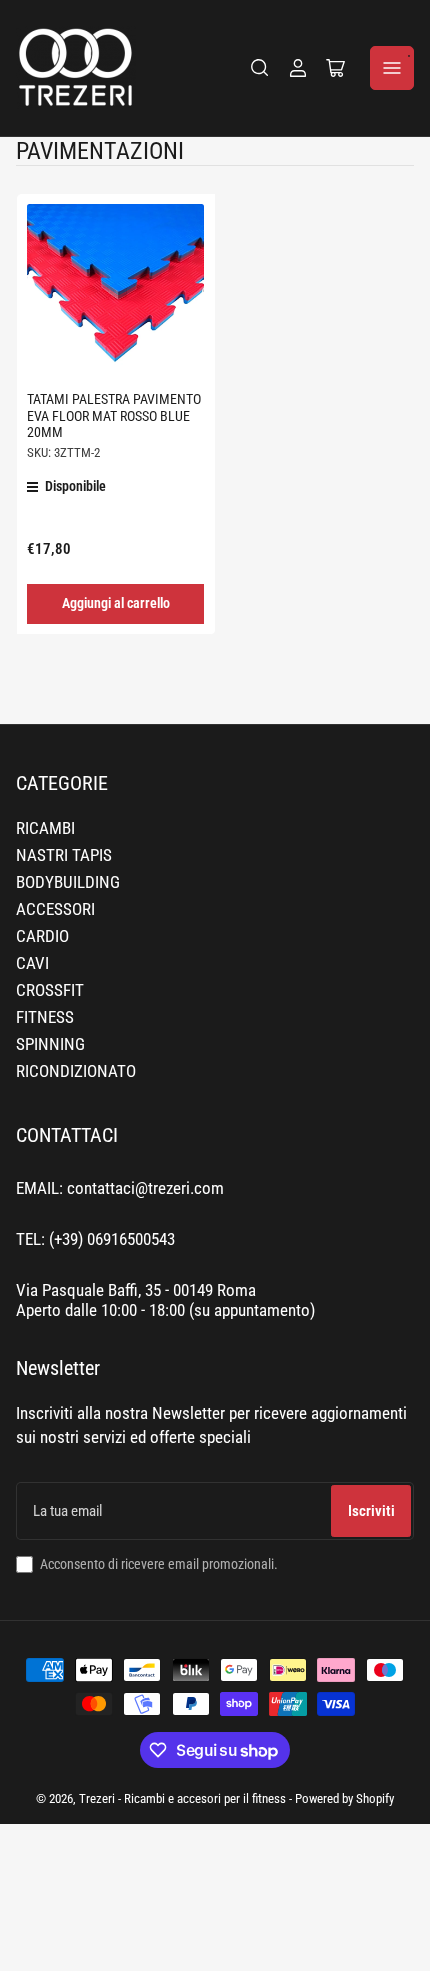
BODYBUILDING (68, 882)
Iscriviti (371, 1511)
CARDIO (42, 936)
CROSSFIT (50, 990)
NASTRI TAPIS (64, 855)
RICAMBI (45, 828)
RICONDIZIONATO (76, 1071)
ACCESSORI (55, 909)
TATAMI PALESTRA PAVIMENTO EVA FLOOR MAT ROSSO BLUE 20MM (114, 415)
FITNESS (45, 1017)
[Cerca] (260, 68)
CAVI (32, 963)
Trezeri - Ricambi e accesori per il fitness (182, 1798)
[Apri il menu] (392, 68)
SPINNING (50, 1044)
